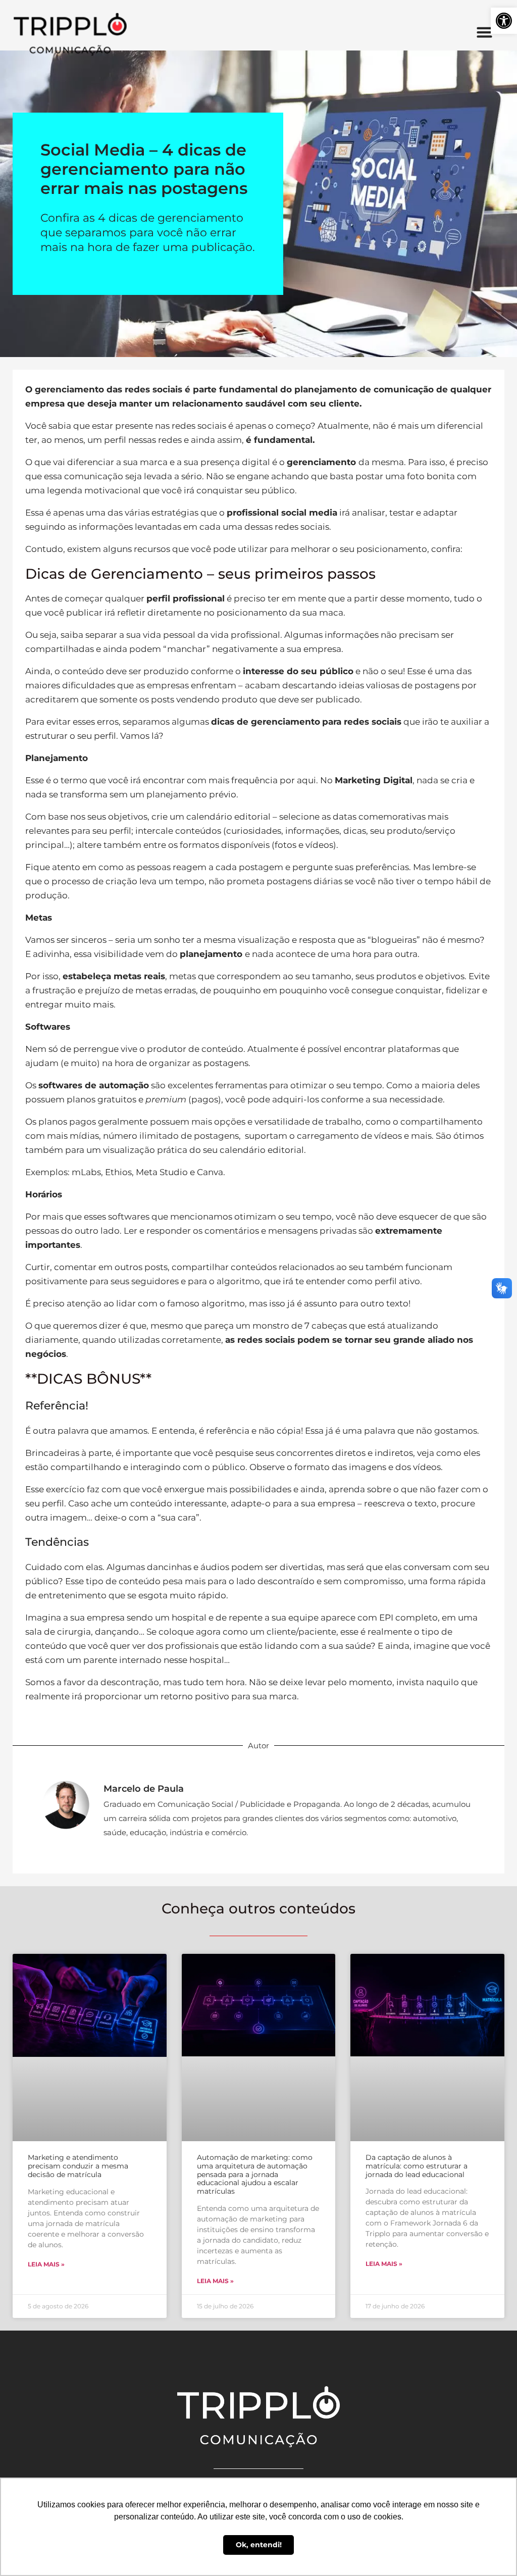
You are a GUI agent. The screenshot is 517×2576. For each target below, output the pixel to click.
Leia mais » (46, 2264)
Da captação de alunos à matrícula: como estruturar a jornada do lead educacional (417, 2166)
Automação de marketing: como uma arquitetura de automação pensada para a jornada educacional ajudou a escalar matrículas (255, 2174)
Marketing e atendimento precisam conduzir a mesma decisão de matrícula (78, 2166)
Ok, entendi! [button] (259, 2545)
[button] (504, 21)
